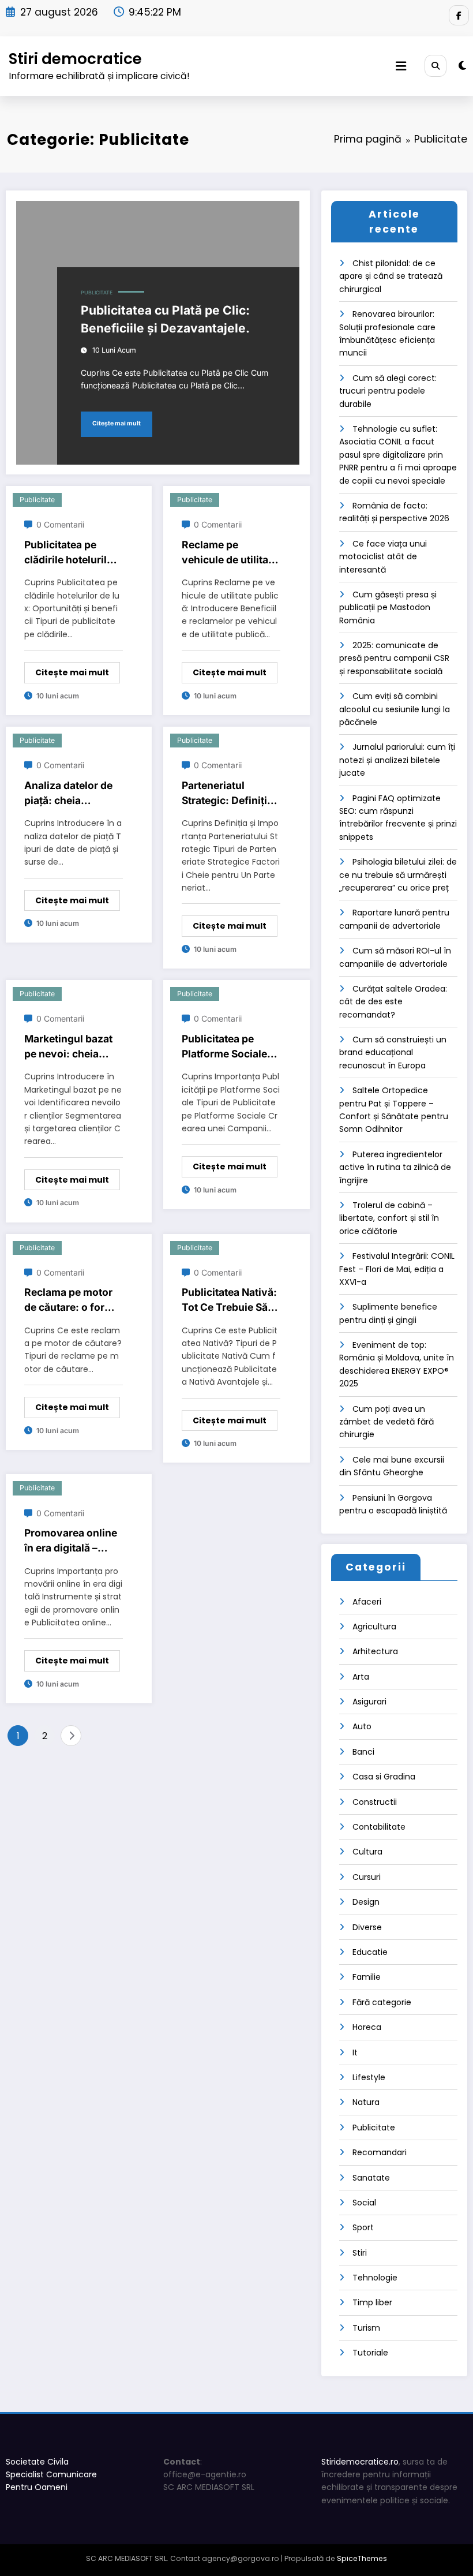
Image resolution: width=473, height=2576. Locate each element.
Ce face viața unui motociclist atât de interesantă (383, 557)
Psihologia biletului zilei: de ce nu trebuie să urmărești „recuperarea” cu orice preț (398, 875)
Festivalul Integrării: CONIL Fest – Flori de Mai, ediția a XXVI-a (397, 1269)
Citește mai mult (117, 423)
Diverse (367, 1927)
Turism (366, 2328)
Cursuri (367, 1877)
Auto (362, 1726)
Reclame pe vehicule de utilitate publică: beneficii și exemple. (230, 553)
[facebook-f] (459, 15)
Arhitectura (375, 1651)
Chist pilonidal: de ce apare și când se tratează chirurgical (391, 276)
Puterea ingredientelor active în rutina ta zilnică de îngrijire (395, 1167)
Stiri (360, 2253)
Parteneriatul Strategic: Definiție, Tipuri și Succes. (229, 794)
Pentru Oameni (37, 2487)
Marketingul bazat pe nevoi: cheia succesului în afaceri (68, 1047)
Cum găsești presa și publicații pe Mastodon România (388, 607)
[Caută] (436, 66)
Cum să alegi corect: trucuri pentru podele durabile (388, 391)
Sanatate (371, 2178)
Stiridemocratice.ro (360, 2462)
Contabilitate (379, 1827)
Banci (363, 1752)
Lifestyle (369, 2077)
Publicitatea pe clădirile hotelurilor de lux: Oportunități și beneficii (71, 553)
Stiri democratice (75, 59)
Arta (361, 1677)
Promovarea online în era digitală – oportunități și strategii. (71, 1541)
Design (366, 1902)
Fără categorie (382, 2002)
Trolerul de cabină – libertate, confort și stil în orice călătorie (389, 1218)
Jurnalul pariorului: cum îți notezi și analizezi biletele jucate (397, 760)
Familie (367, 1977)
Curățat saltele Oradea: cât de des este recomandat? (393, 1002)
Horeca (367, 2027)
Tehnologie (375, 2278)
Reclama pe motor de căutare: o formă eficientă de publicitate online (72, 1301)
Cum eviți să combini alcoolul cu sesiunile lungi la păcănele (395, 709)
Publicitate (97, 293)
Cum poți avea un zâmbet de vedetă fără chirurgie (386, 1422)
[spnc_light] (462, 66)
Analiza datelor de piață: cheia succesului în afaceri (68, 794)
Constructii (375, 1802)
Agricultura (374, 1627)
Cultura (367, 1852)
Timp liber (372, 2302)
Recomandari (380, 2152)
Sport (363, 2227)
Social (364, 2203)
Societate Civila (37, 2462)
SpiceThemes (362, 2558)
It (355, 2052)
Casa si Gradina (384, 1777)
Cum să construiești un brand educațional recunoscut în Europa (393, 1053)
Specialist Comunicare (51, 2474)
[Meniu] (401, 66)
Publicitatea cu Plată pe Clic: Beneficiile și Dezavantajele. (165, 319)
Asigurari (369, 1702)
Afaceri (367, 1602)
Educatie (370, 1952)
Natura (366, 2102)
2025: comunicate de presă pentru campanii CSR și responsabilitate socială (394, 658)
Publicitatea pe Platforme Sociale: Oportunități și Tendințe (226, 1047)
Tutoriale (370, 2353)
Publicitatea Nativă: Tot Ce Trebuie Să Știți (229, 1301)
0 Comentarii (60, 524)
